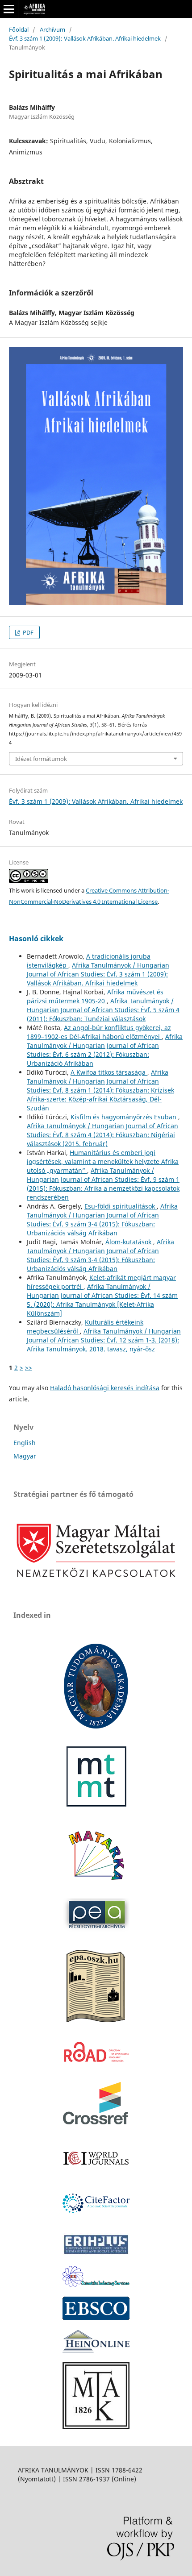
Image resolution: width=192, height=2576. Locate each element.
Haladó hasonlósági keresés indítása (105, 1388)
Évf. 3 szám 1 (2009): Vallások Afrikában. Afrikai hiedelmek (85, 38)
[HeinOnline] (96, 2318)
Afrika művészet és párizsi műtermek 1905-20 (95, 996)
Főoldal (19, 29)
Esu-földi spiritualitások (121, 1206)
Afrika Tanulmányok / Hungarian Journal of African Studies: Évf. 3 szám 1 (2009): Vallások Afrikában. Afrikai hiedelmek (98, 974)
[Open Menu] (9, 9)
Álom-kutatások (129, 1242)
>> (29, 1368)
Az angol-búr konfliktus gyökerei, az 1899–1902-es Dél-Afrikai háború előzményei (99, 1032)
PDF (27, 632)
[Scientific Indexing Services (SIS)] (96, 2284)
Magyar (25, 1456)
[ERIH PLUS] (96, 2254)
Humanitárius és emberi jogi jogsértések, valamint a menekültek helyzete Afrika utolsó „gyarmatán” (103, 1161)
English (25, 1443)
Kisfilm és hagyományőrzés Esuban (124, 1117)
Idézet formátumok (41, 759)
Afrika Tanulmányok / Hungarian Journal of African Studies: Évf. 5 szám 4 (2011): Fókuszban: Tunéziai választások (103, 1010)
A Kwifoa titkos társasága (109, 1072)
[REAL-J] (96, 2427)
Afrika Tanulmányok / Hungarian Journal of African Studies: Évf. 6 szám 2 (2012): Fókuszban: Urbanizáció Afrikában (105, 1050)
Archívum (52, 29)
